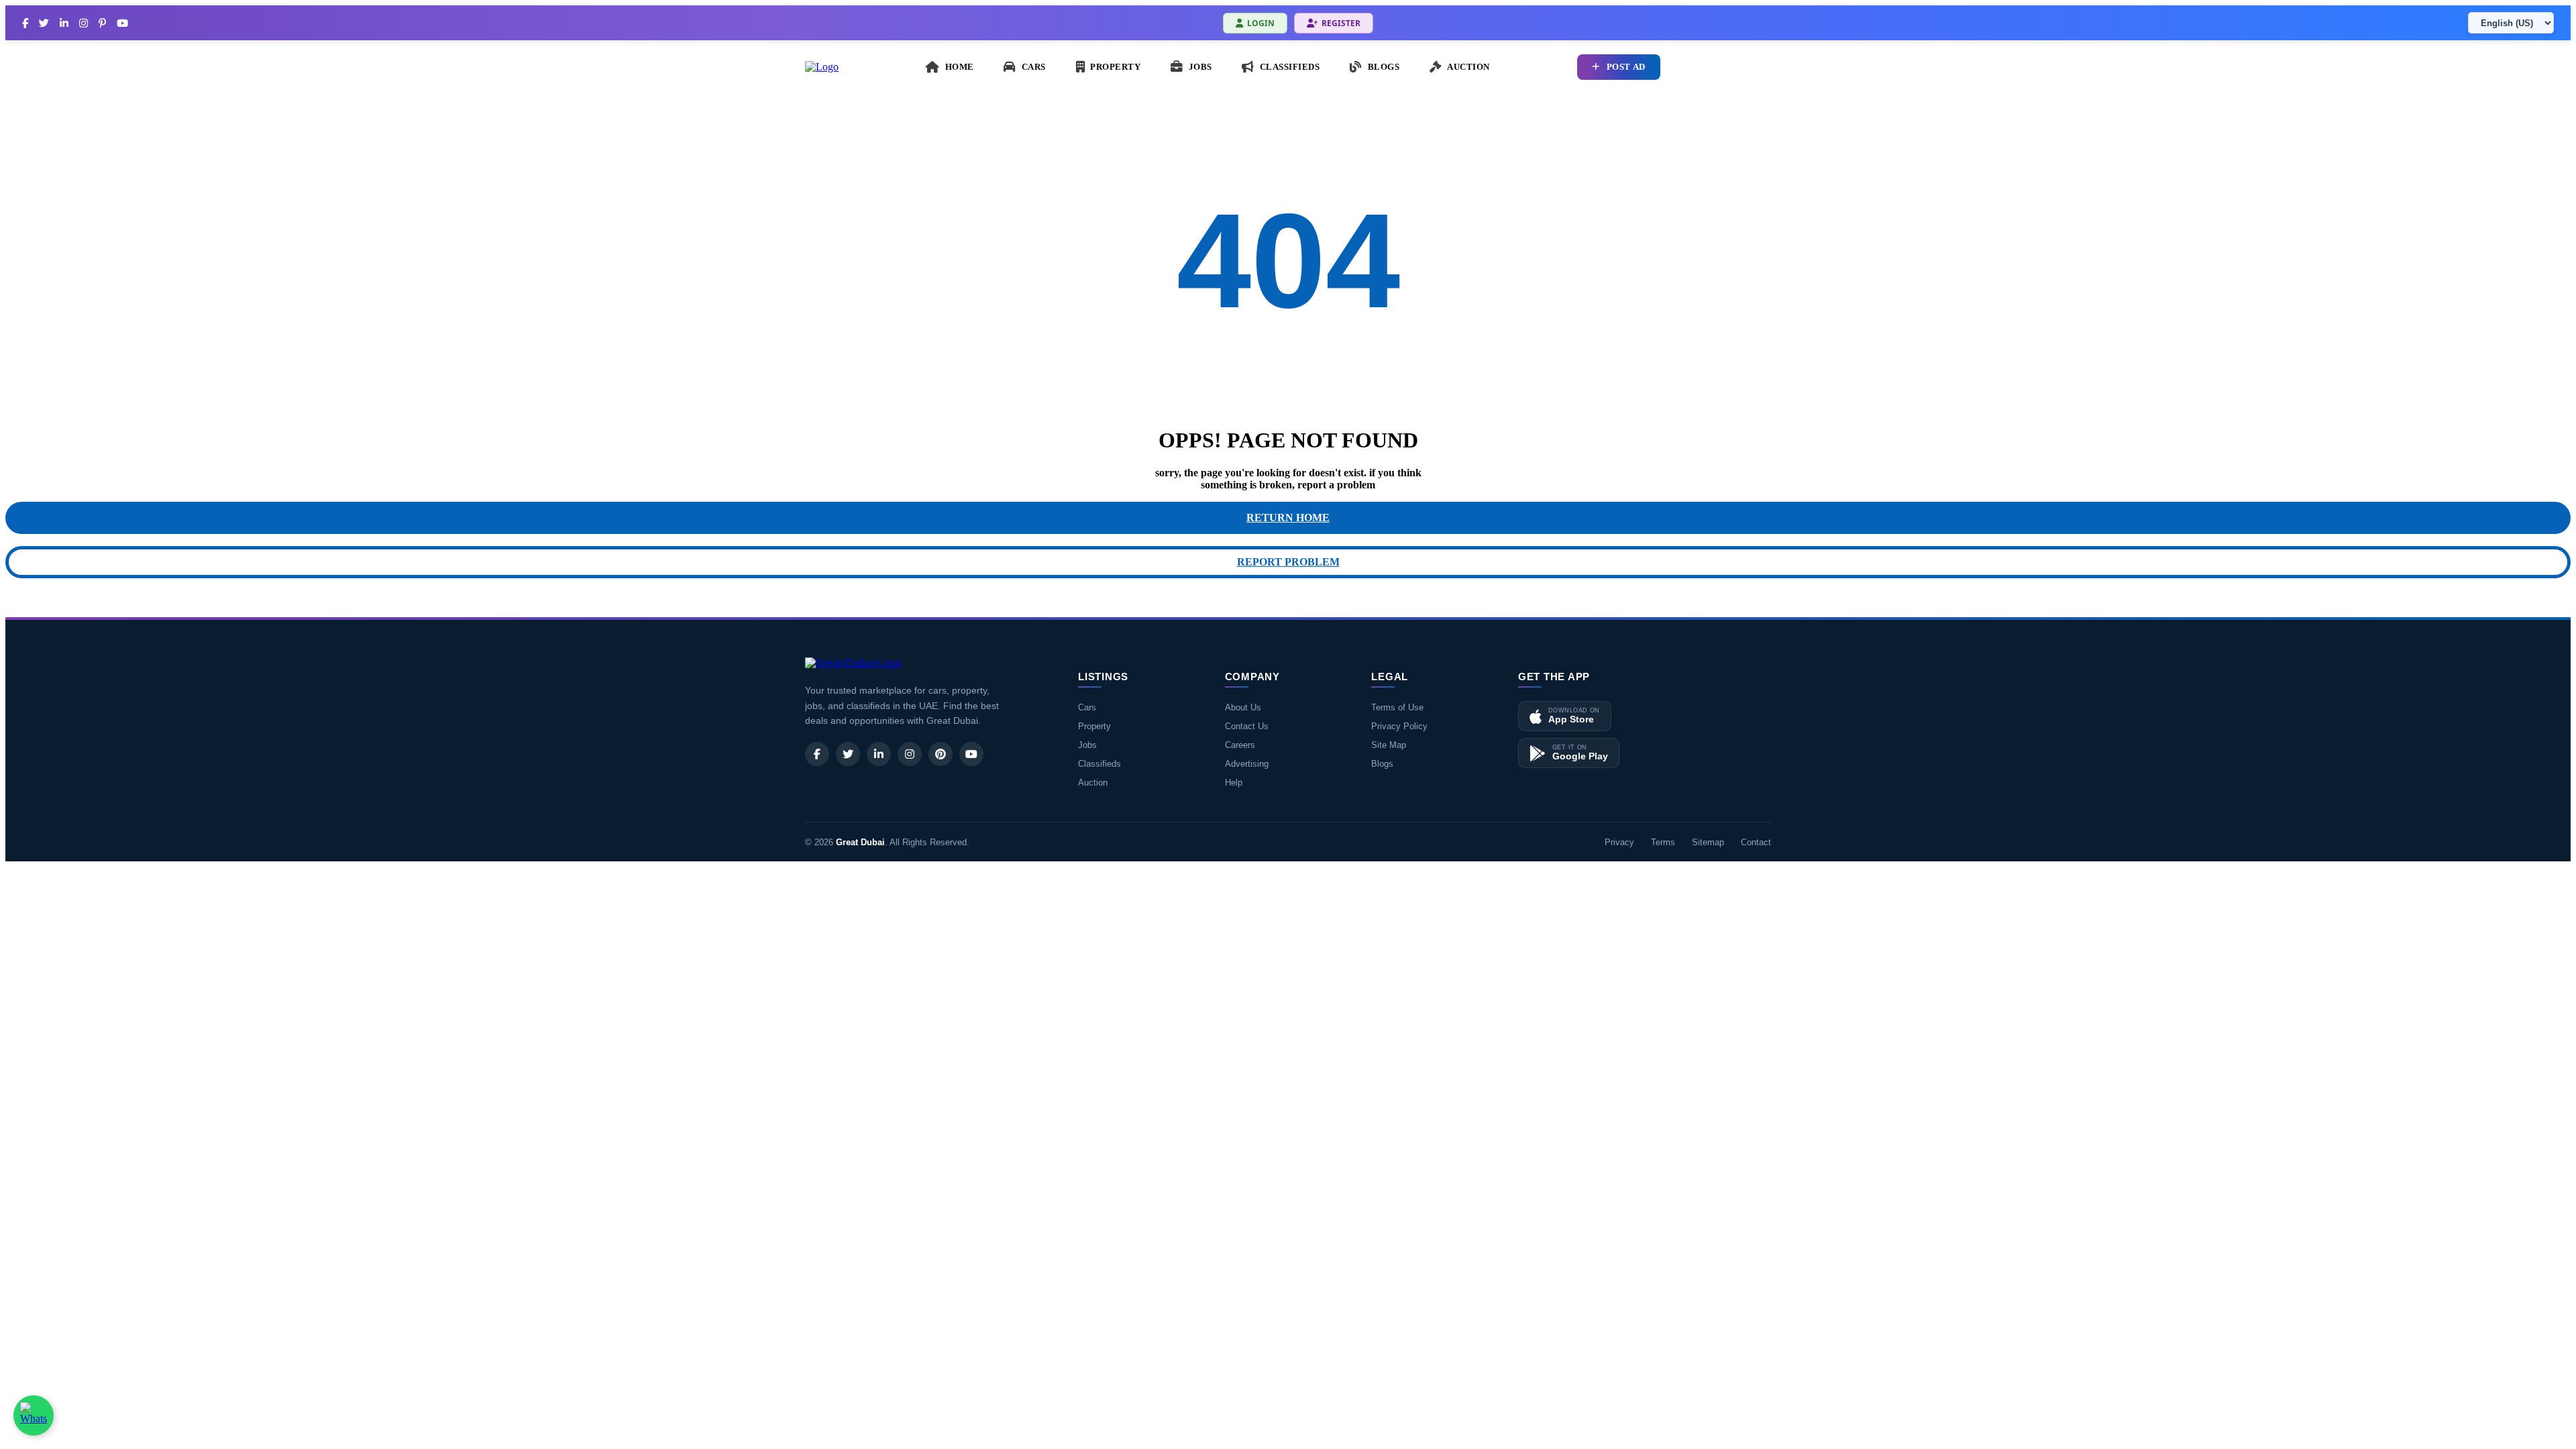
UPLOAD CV (1729, 67)
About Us (1243, 707)
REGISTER (1341, 23)
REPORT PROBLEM (1288, 562)
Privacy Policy (1399, 726)
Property (1094, 726)
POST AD (1626, 67)
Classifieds (1099, 764)
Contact (1756, 842)
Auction (1093, 783)
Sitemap (1708, 842)
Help (1234, 783)
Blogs (1382, 764)
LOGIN (1261, 23)
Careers (1240, 745)
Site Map (1389, 745)
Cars (1087, 707)
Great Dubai (860, 842)
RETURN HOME (1288, 518)
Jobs (1087, 745)
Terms (1663, 842)
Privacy (1619, 842)
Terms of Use (1397, 707)
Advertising (1247, 764)
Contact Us (1247, 726)
